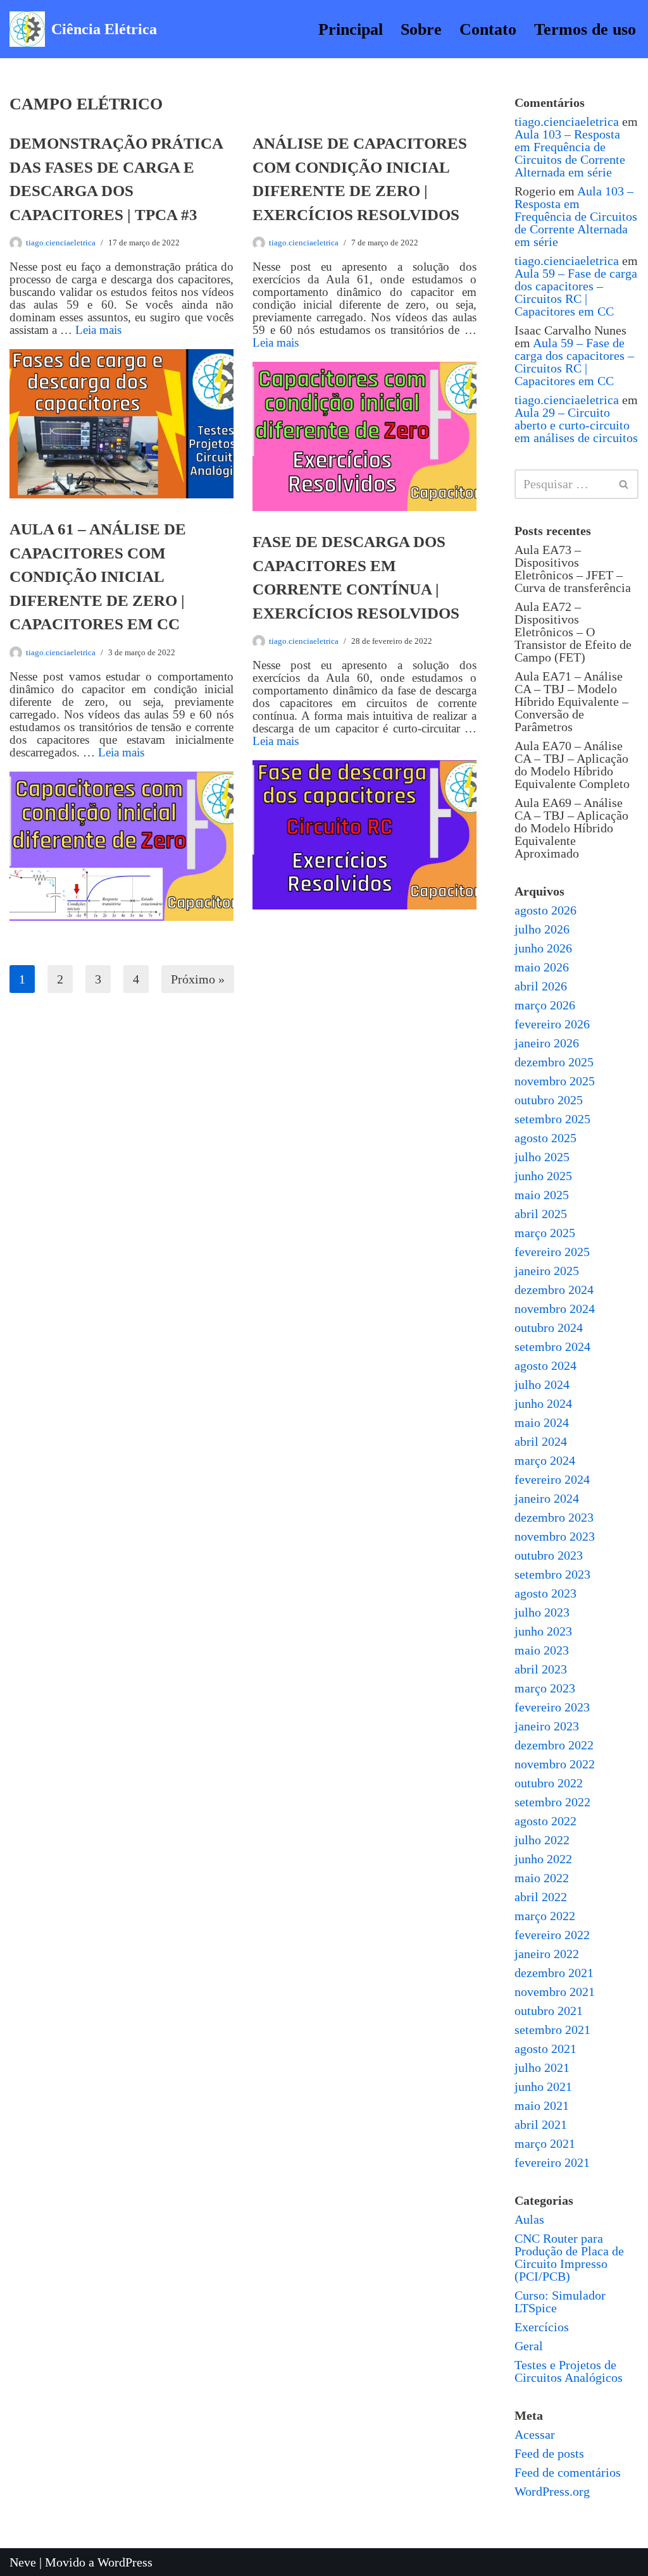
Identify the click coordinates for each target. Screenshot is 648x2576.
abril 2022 (541, 1897)
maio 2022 (542, 1878)
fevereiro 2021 (552, 2162)
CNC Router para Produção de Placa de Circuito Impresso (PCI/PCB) (569, 2257)
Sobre (421, 29)
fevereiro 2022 (552, 1935)
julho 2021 (542, 2068)
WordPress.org (552, 2491)
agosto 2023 (545, 1593)
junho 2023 (543, 1631)
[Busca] (624, 484)
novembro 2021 (555, 1992)
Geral (529, 2346)
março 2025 (545, 1233)
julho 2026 (542, 929)
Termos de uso (585, 29)
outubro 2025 (549, 1100)
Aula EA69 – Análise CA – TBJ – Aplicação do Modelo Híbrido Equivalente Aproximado (571, 828)
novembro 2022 (555, 1764)
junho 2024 (543, 1403)
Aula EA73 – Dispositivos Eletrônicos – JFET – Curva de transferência (573, 569)
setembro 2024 (552, 1347)
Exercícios (542, 2327)
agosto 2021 (545, 2049)
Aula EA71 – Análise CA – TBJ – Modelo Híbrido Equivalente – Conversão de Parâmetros (571, 701)
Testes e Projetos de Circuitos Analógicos (569, 2371)
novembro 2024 (555, 1309)
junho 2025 (543, 1176)
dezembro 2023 (554, 1517)
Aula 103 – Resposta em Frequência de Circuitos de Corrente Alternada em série (570, 153)
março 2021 (545, 2143)
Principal (351, 29)
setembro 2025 (552, 1119)
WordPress (125, 2562)
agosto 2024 (545, 1365)
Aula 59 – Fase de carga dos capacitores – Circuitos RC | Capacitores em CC (576, 292)
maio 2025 (542, 1195)
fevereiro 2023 (552, 1707)
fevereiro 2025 (552, 1252)
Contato (488, 29)
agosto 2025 (545, 1138)
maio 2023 (542, 1650)
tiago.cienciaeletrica (61, 243)
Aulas (529, 2219)
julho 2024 (542, 1384)
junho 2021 (543, 2086)
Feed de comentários (568, 2472)
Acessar (535, 2434)
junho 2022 (543, 1859)
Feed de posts (549, 2453)
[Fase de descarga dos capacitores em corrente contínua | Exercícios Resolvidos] (364, 835)
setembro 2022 (552, 1802)
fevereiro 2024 (552, 1479)
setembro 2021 (552, 2030)
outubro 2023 (549, 1555)
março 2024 (545, 1460)
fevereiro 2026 (552, 1024)
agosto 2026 (545, 910)
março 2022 (545, 1916)
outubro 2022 (549, 1783)
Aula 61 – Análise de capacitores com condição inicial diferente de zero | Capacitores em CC (98, 576)
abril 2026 (541, 986)
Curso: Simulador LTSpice (560, 2302)
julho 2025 (542, 1157)
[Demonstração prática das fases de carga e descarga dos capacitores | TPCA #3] (121, 424)
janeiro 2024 (547, 1498)
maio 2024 (542, 1422)
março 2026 (545, 1005)
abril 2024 (541, 1441)
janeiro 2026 (547, 1043)
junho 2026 (543, 948)
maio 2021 (542, 2105)
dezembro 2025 (554, 1062)
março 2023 (545, 1688)
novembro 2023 (555, 1536)
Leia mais (98, 330)
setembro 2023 (552, 1574)
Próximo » (198, 979)
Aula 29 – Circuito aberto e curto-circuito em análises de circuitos (576, 425)
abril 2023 (541, 1669)
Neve (23, 2562)
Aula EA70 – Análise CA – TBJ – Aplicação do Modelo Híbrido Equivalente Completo (572, 765)
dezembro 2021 (554, 1973)
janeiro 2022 (547, 1954)
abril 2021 (541, 2124)
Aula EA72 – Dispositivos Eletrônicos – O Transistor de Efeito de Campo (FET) (573, 632)
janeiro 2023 (547, 1726)
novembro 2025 (555, 1081)
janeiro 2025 (547, 1271)
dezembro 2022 (554, 1745)
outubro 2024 (549, 1328)
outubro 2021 (549, 2011)
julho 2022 (542, 1840)
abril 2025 (541, 1214)
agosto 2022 (545, 1821)
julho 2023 (542, 1612)
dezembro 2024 (554, 1290)
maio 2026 (542, 967)
